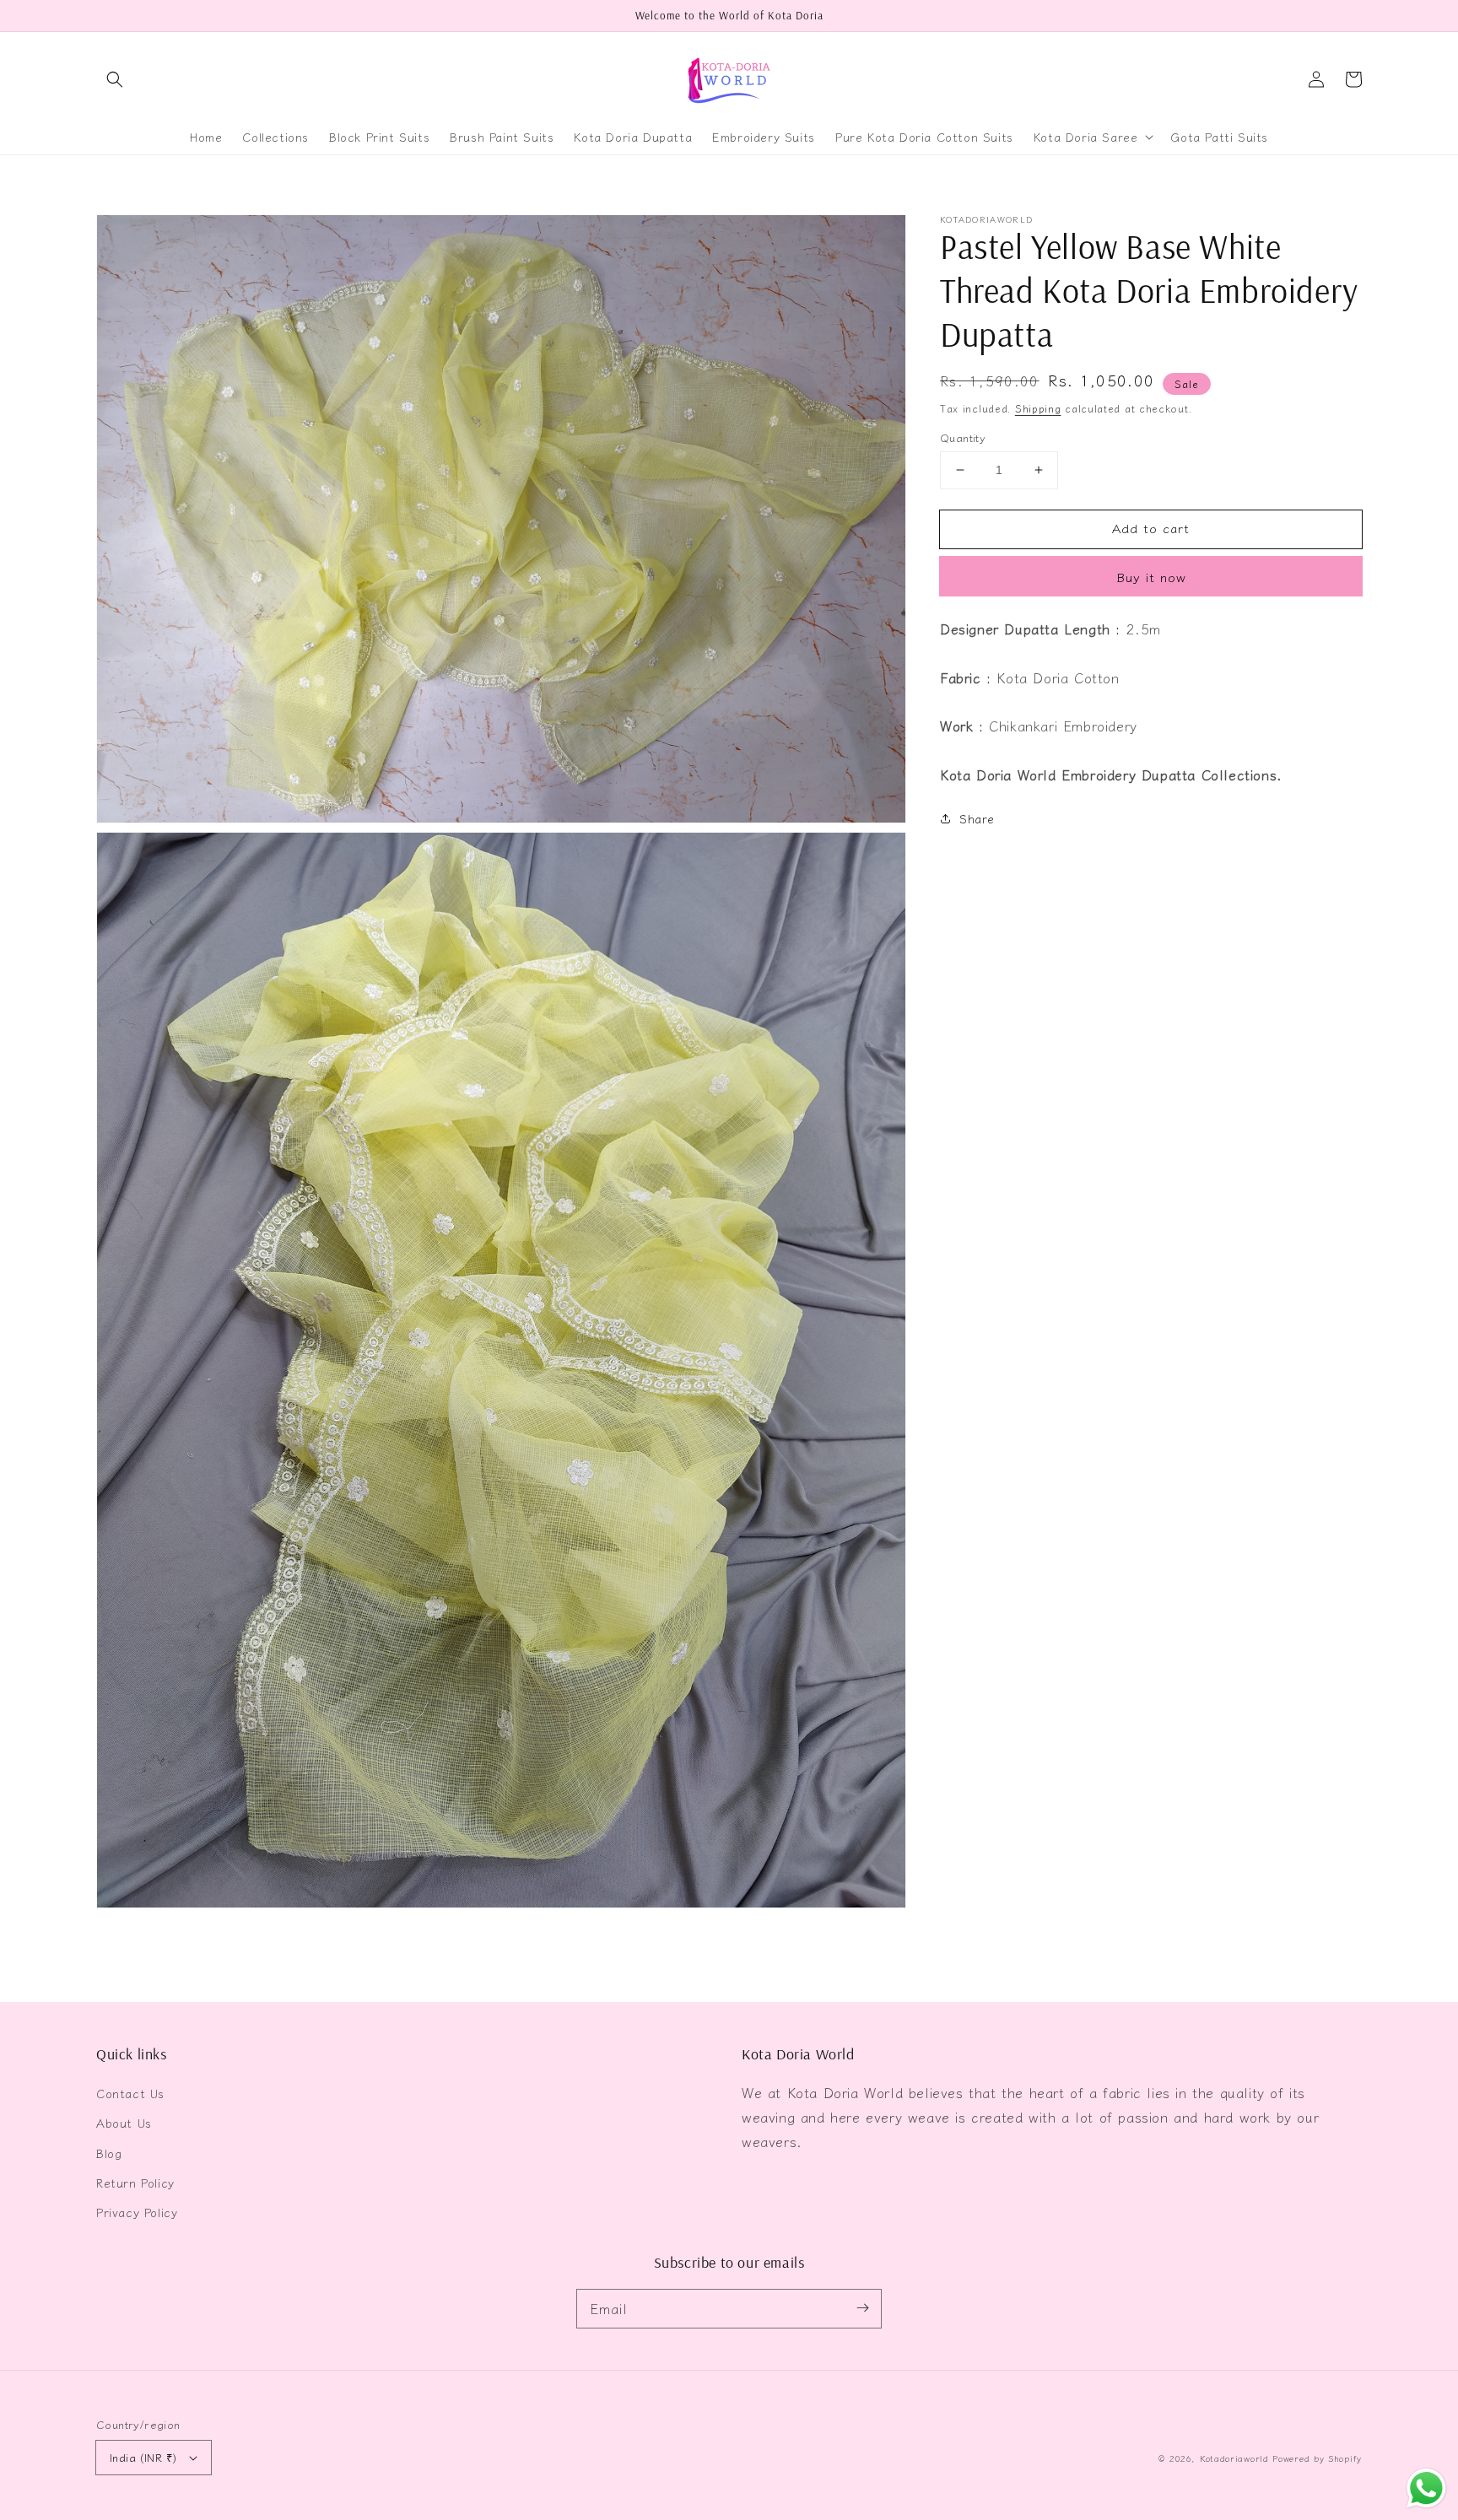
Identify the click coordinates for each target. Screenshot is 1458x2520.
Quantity (963, 437)
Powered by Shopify (1317, 2458)
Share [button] (977, 818)
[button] (115, 79)
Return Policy (135, 2183)
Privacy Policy (137, 2212)
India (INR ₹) (143, 2457)
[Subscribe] (862, 2308)
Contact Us (130, 2093)
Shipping (1038, 408)
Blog (109, 2153)
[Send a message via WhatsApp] (1426, 2488)
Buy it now (1151, 577)
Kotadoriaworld (1234, 2458)
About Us (124, 2123)
